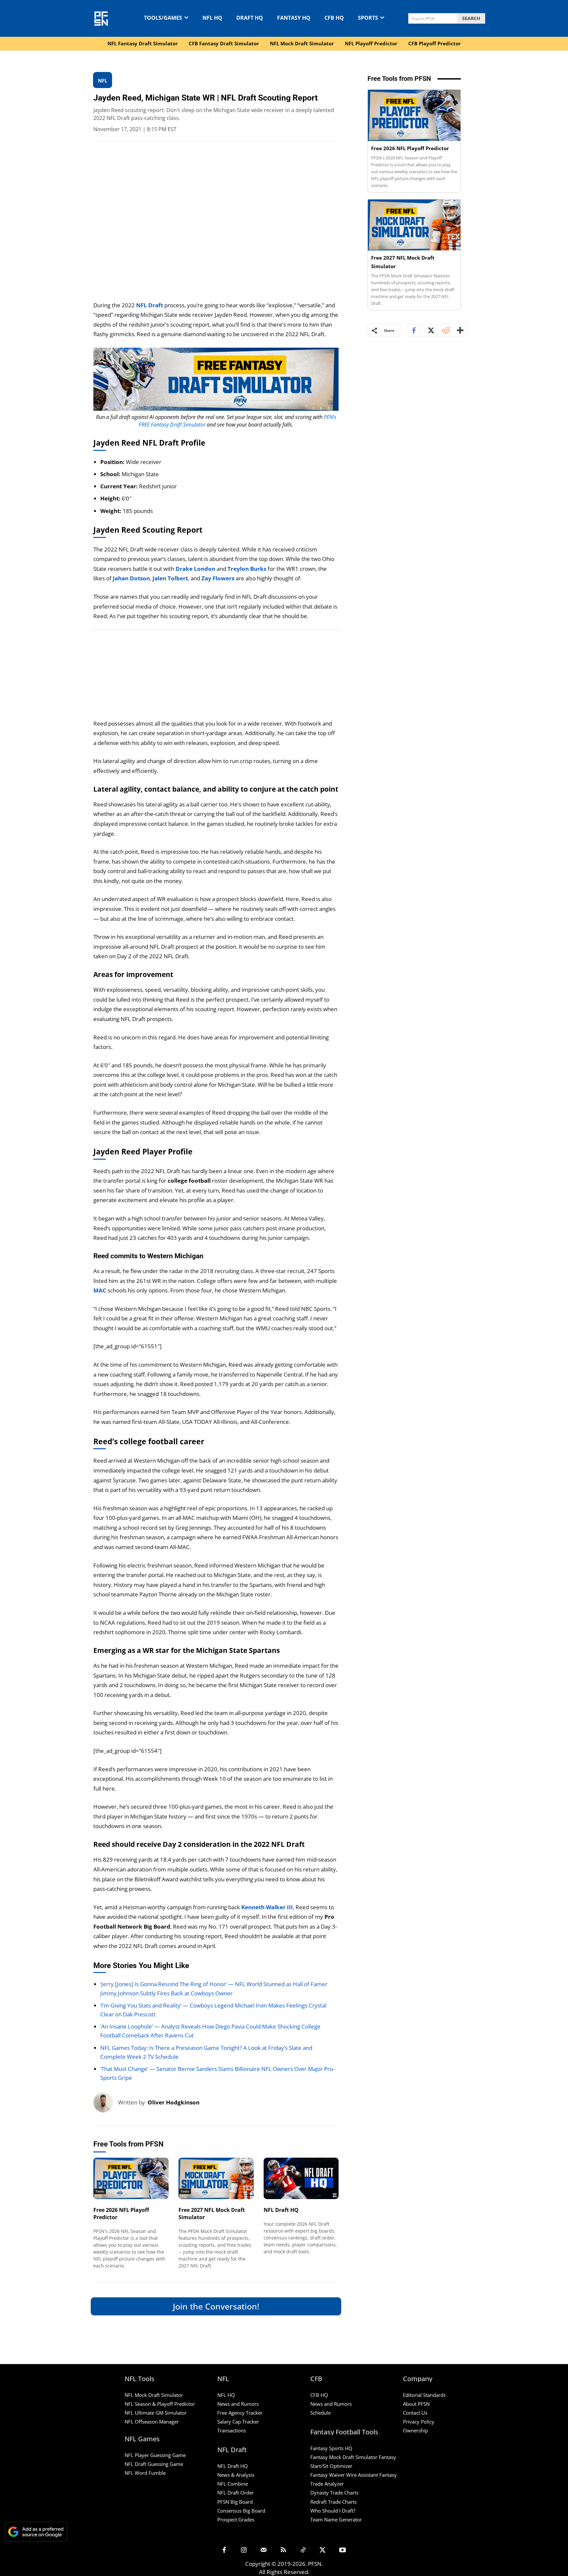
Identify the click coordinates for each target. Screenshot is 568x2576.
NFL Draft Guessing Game (154, 2464)
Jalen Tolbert (170, 578)
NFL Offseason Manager (152, 2422)
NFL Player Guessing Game (155, 2455)
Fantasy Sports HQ (331, 2448)
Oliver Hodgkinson (174, 2102)
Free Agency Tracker (240, 2413)
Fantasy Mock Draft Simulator (344, 2457)
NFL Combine (233, 2484)
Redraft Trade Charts (333, 2502)
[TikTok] (303, 2550)
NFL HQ (226, 2395)
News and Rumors (238, 2404)
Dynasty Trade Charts (334, 2493)
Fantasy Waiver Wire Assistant (344, 2475)
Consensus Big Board (241, 2511)
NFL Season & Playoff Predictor (160, 2404)
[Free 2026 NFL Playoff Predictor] (131, 2178)
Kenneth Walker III (267, 1907)
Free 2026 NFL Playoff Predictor (121, 2214)
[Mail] (264, 2550)
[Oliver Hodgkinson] (106, 2102)
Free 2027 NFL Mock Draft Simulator (212, 2214)
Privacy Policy (419, 2422)
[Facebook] (414, 330)
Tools (100, 2191)
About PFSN (416, 2404)
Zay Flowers (218, 578)
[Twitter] (429, 330)
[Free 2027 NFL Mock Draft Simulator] (216, 2178)
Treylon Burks (247, 569)
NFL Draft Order (236, 2493)
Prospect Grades (236, 2519)
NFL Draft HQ (281, 2210)
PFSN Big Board (235, 2502)
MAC (100, 1290)
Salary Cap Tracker (238, 2422)
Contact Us (415, 2413)
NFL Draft (150, 305)
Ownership (415, 2430)
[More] (460, 330)
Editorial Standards (424, 2395)
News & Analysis (236, 2475)
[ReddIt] (444, 330)
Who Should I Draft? (333, 2511)
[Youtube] (343, 2550)
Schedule (320, 2413)
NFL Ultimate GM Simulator (156, 2413)
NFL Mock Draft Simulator (154, 2395)
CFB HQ (319, 2395)
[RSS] (283, 2550)
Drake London (195, 569)
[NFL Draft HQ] (301, 2178)
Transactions (232, 2430)
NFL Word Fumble (145, 2473)
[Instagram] (244, 2550)
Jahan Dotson (131, 578)
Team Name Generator (336, 2519)
